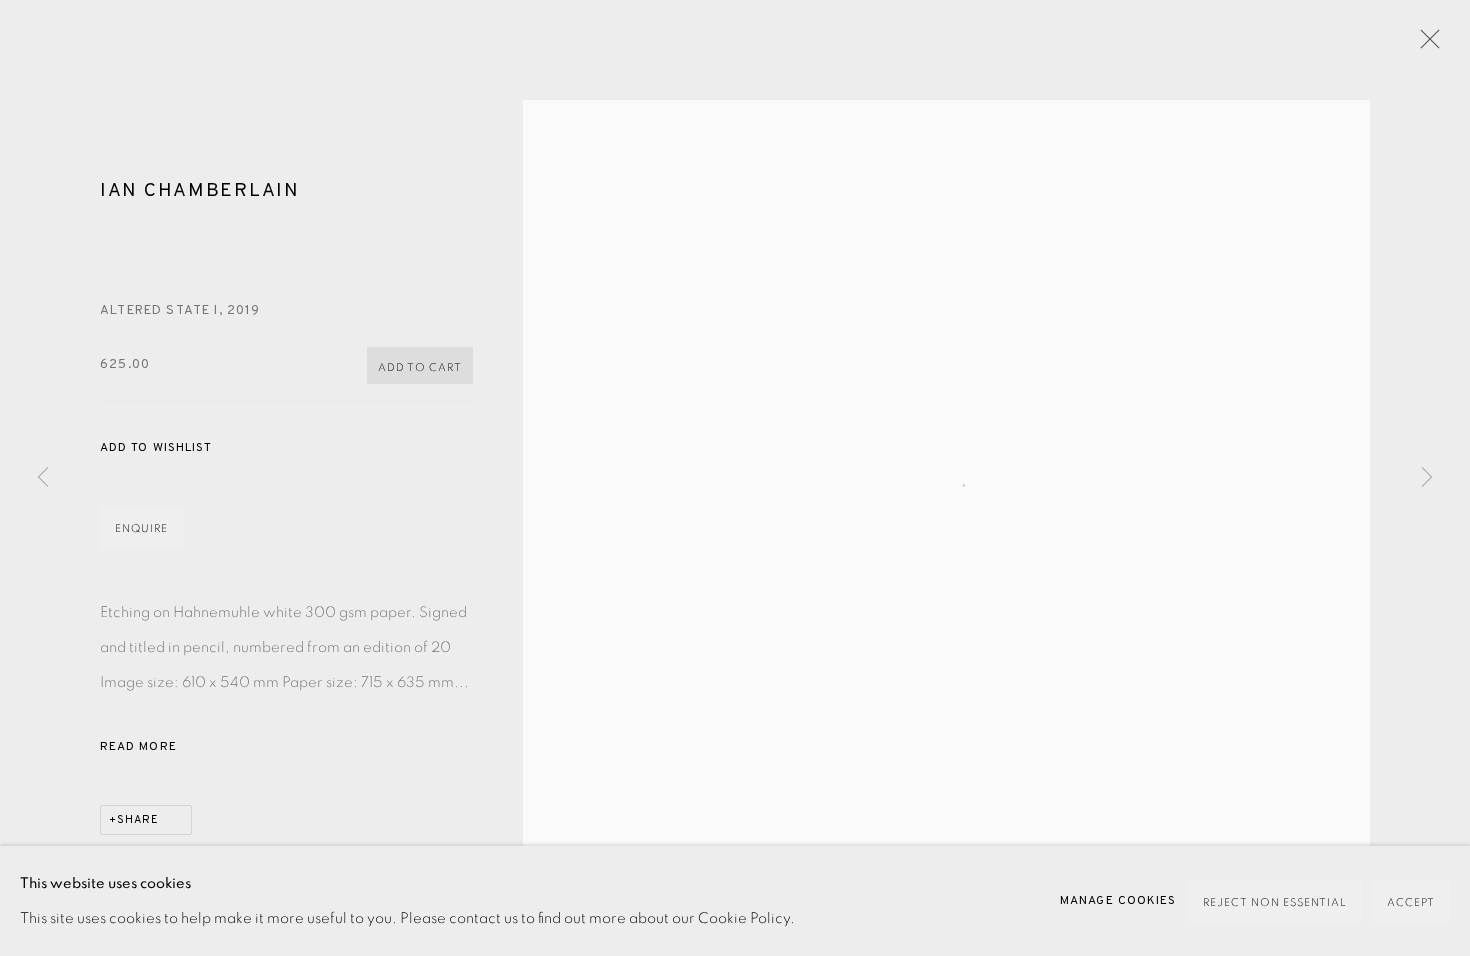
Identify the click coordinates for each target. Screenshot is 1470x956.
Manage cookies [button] (1118, 901)
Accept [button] (1411, 902)
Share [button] (138, 820)
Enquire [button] (141, 528)
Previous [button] (43, 477)
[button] (156, 448)
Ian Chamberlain (200, 191)
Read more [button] (138, 747)
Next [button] (1427, 477)
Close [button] (1425, 45)
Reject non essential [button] (1275, 902)
